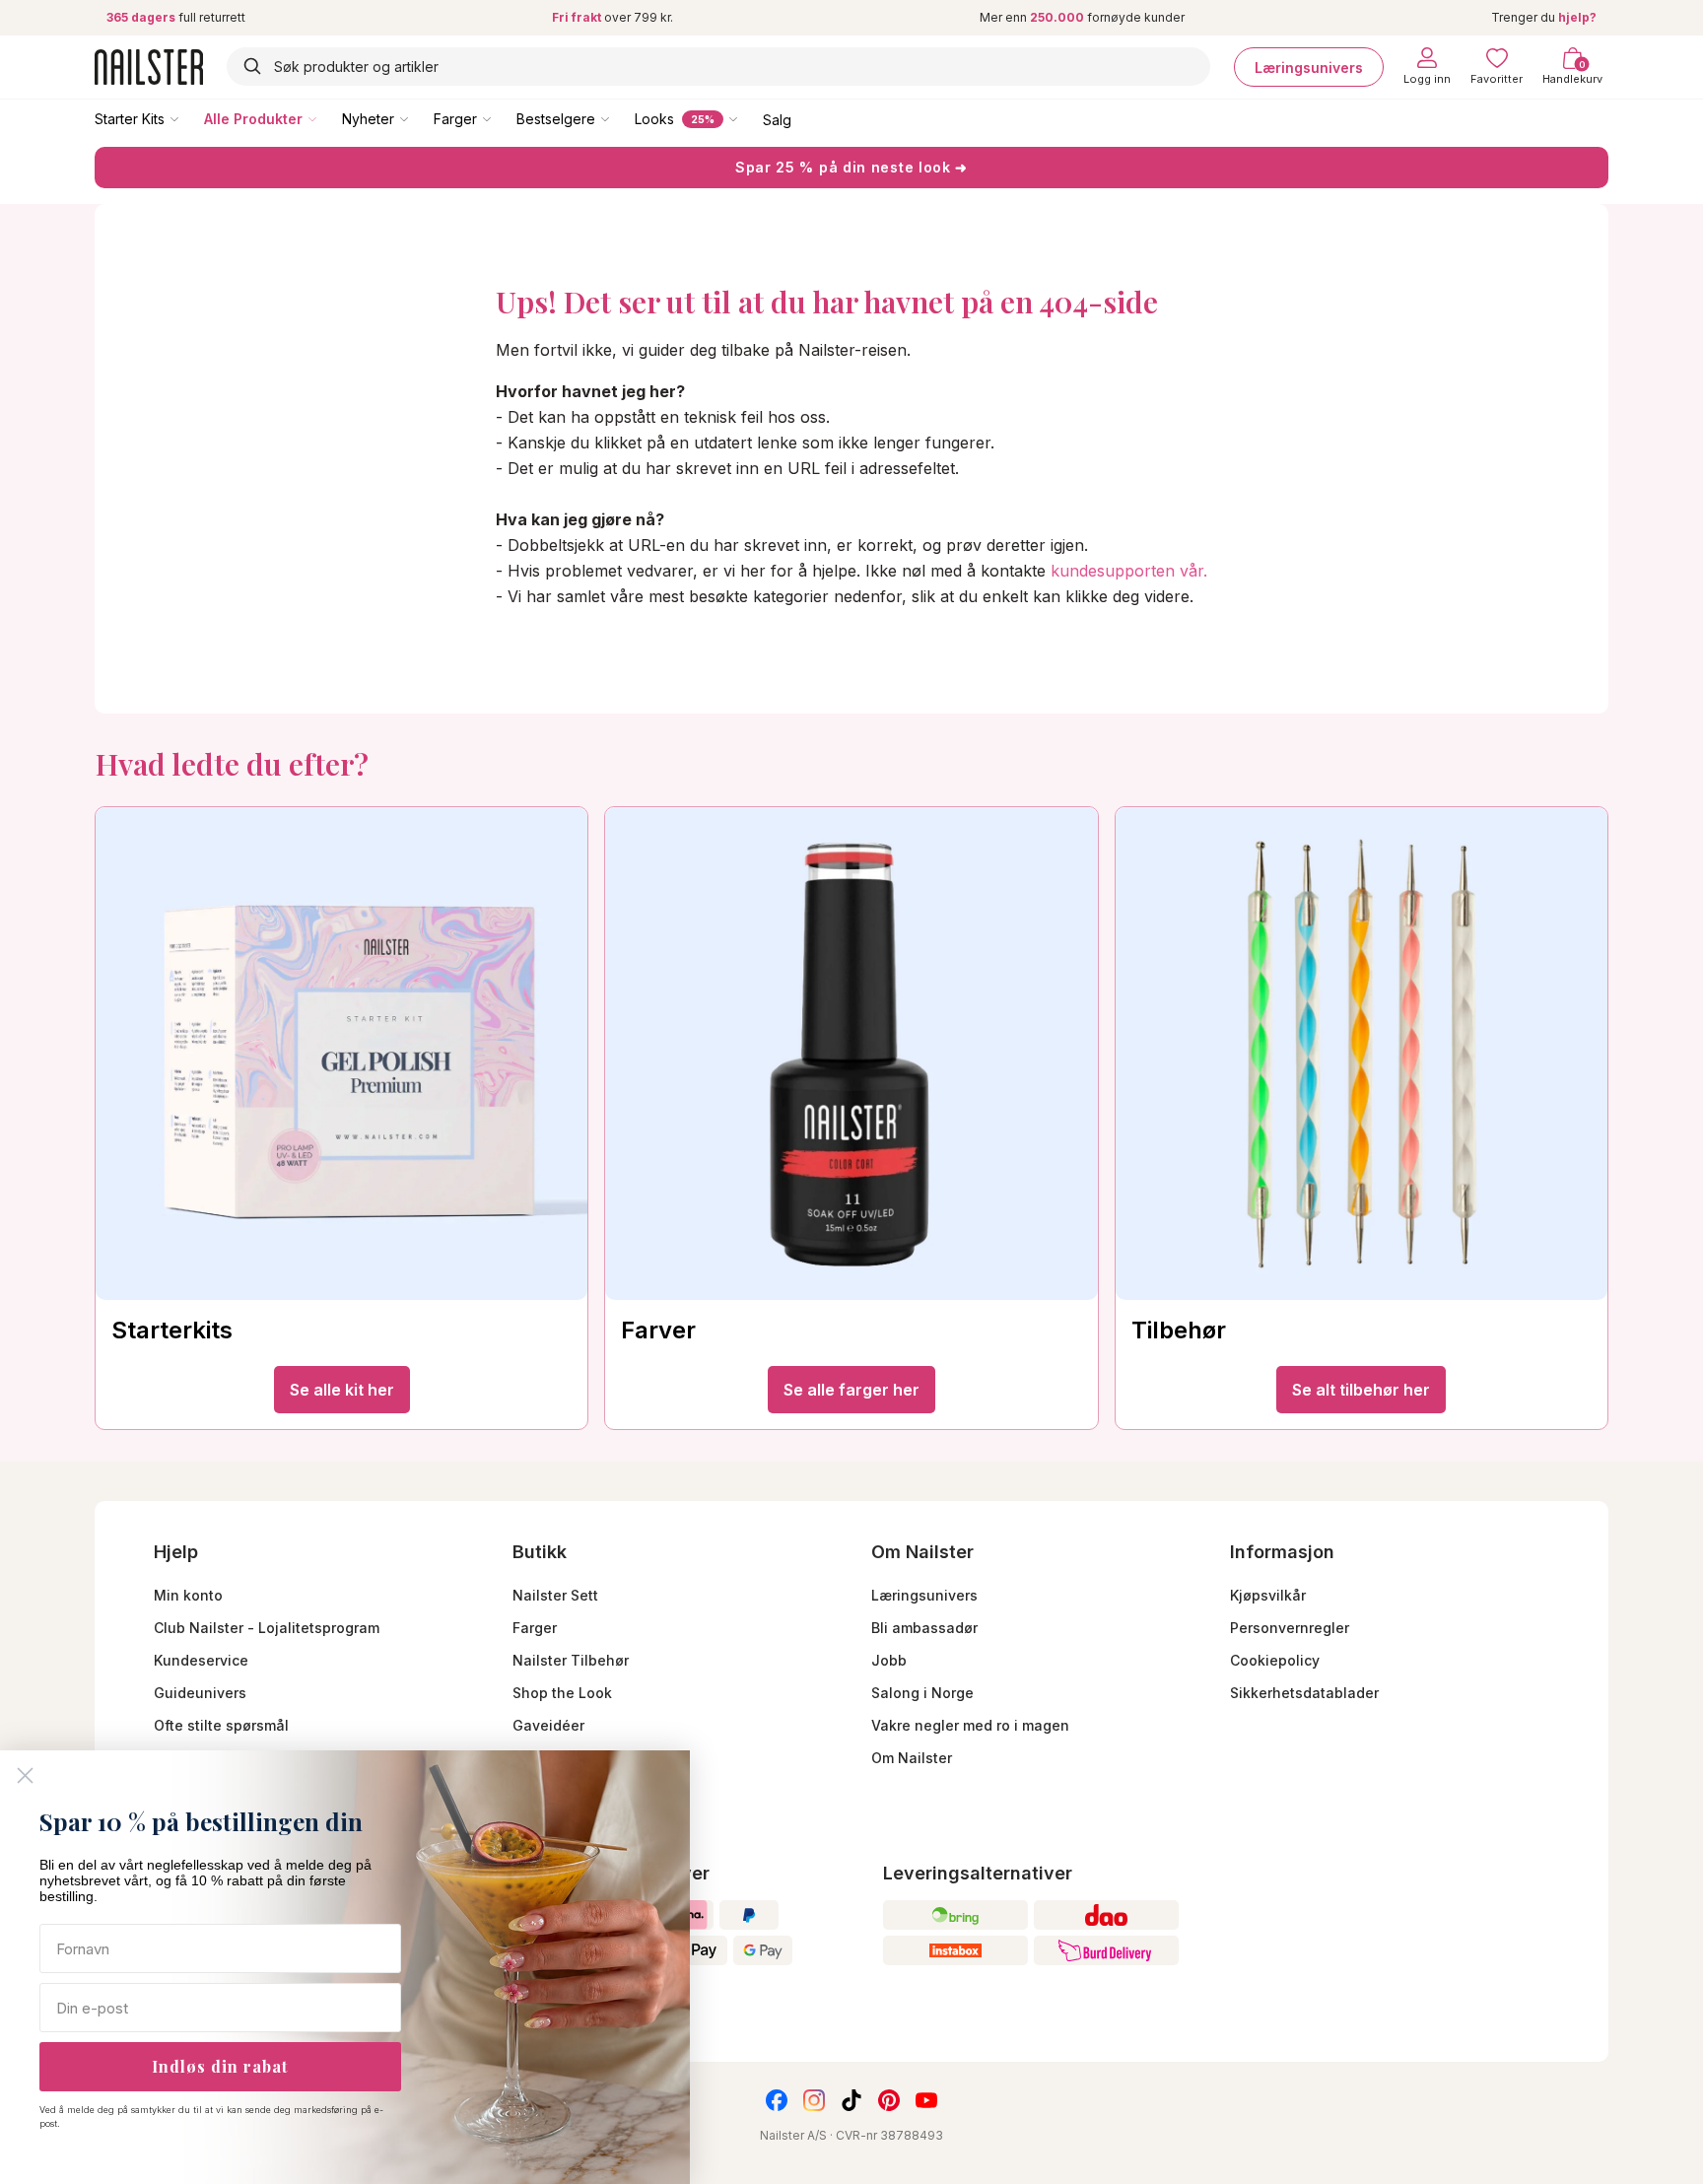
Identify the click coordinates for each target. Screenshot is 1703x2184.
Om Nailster (912, 1758)
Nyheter (368, 119)
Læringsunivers (1309, 67)
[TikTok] (851, 2100)
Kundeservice (201, 1660)
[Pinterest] (889, 2100)
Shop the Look (562, 1693)
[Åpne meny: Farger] (501, 118)
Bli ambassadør (924, 1628)
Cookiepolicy (1275, 1660)
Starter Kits (130, 119)
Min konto (188, 1595)
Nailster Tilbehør (571, 1660)
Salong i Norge (922, 1693)
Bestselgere (556, 119)
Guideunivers (200, 1693)
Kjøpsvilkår (1268, 1595)
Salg (777, 119)
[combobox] (718, 67)
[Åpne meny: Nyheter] (418, 118)
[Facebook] (777, 2100)
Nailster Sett (555, 1595)
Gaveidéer (548, 1725)
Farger (455, 119)
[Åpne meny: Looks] (747, 118)
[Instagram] (814, 2100)
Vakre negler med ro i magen (970, 1725)
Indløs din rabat (220, 2066)
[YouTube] (926, 2100)
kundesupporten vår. (1129, 571)
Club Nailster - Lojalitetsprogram (267, 1628)
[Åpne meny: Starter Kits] (188, 118)
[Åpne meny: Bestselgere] (619, 118)
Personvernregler (1290, 1628)
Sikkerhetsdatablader (1304, 1693)
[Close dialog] (25, 1775)
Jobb (889, 1660)
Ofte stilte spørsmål (221, 1725)
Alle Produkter (253, 119)
